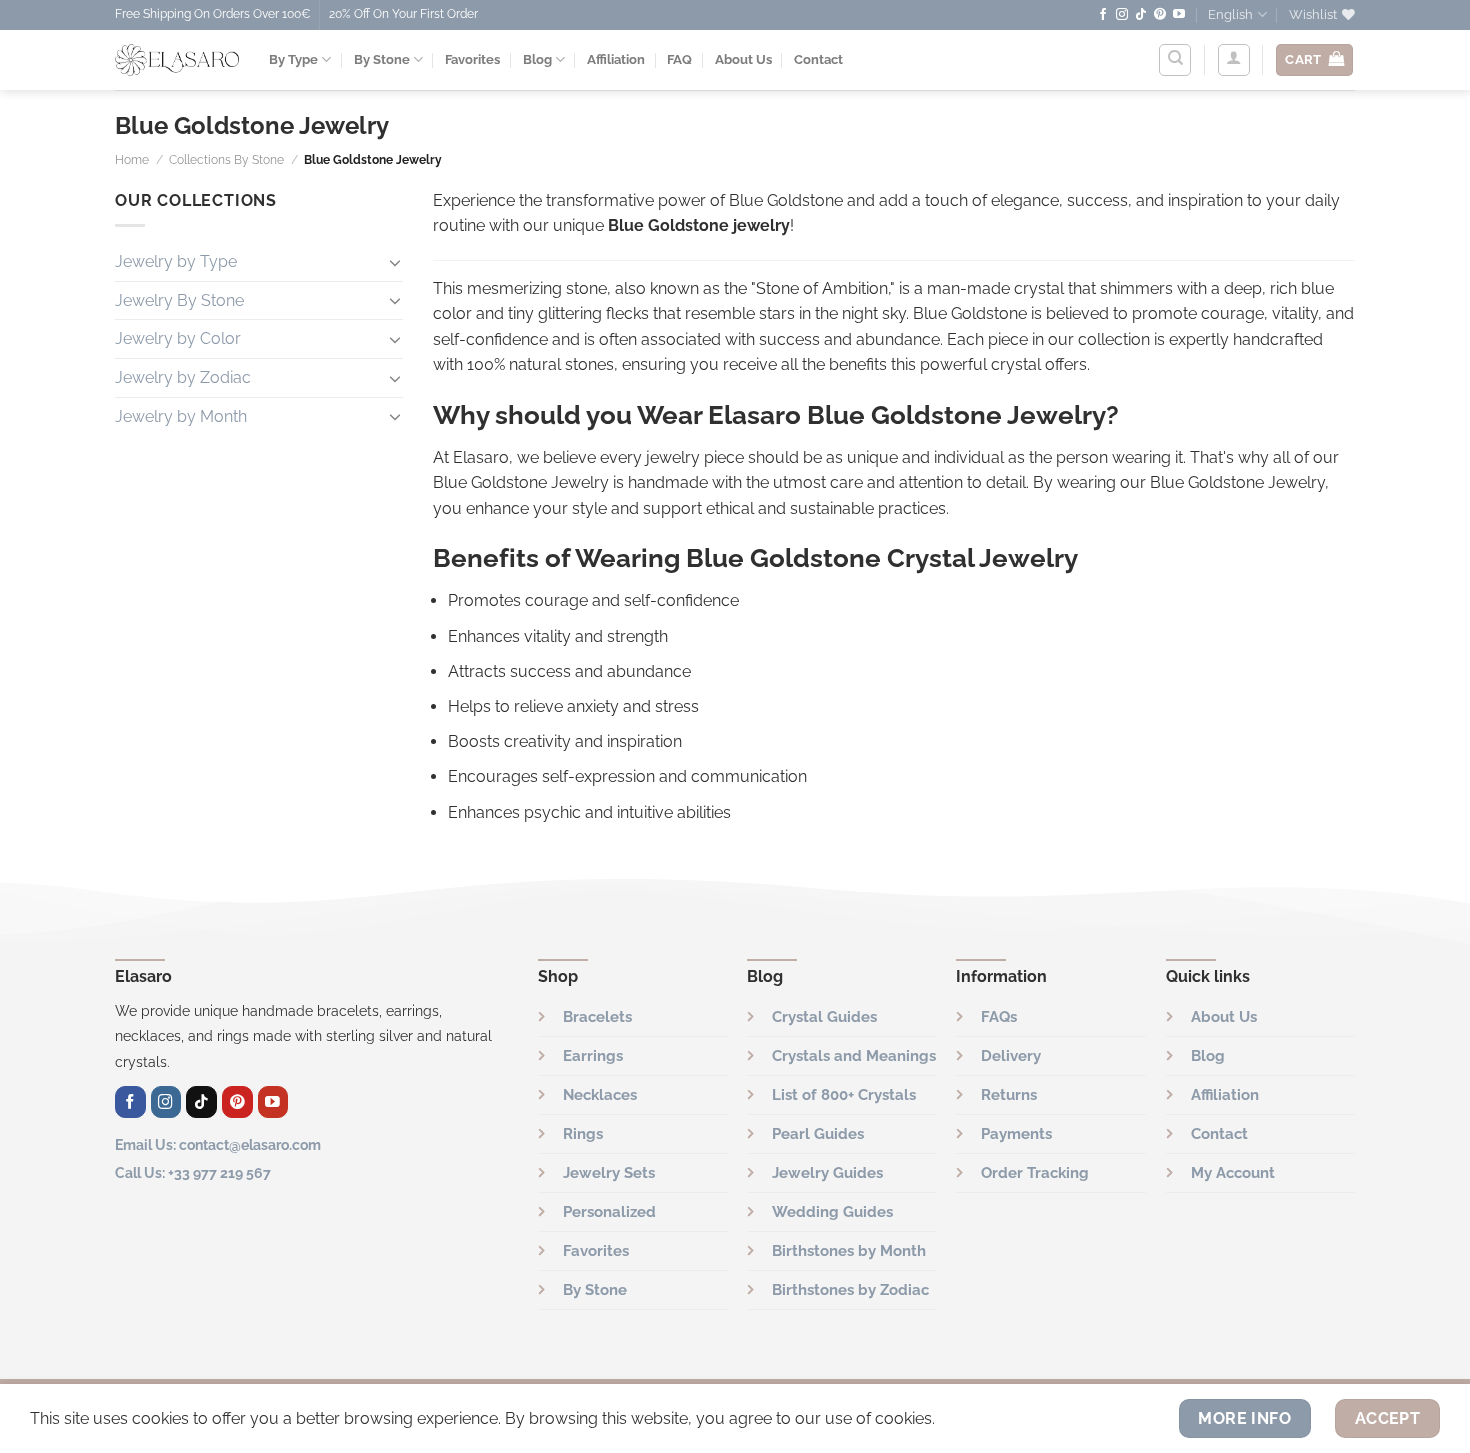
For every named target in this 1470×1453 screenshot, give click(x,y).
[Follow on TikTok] (1141, 15)
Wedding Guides (832, 1212)
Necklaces (600, 1095)
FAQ (679, 59)
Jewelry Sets (609, 1173)
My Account (1233, 1173)
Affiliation (616, 59)
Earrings (593, 1056)
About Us (743, 59)
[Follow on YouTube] (1179, 15)
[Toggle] (395, 261)
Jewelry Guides (827, 1173)
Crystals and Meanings (854, 1056)
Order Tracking (1035, 1173)
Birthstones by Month (849, 1251)
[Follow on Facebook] (1103, 15)
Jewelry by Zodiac (183, 377)
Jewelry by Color (178, 338)
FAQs (999, 1017)
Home (132, 160)
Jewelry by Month (181, 415)
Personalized (609, 1212)
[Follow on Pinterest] (1160, 15)
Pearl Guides (818, 1134)
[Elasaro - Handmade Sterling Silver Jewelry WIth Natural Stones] (177, 60)
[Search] (1175, 60)
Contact (818, 59)
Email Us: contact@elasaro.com (218, 1144)
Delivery (1011, 1056)
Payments (1016, 1134)
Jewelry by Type (176, 261)
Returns (1009, 1095)
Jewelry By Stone (179, 299)
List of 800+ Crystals (844, 1095)
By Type (293, 59)
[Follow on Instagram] (1122, 15)
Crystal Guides (824, 1017)
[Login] (1234, 60)
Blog (537, 59)
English (1230, 14)
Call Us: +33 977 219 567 (193, 1172)
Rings (583, 1134)
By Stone (382, 59)
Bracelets (597, 1017)
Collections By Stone (226, 160)
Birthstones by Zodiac (850, 1290)
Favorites (472, 59)
